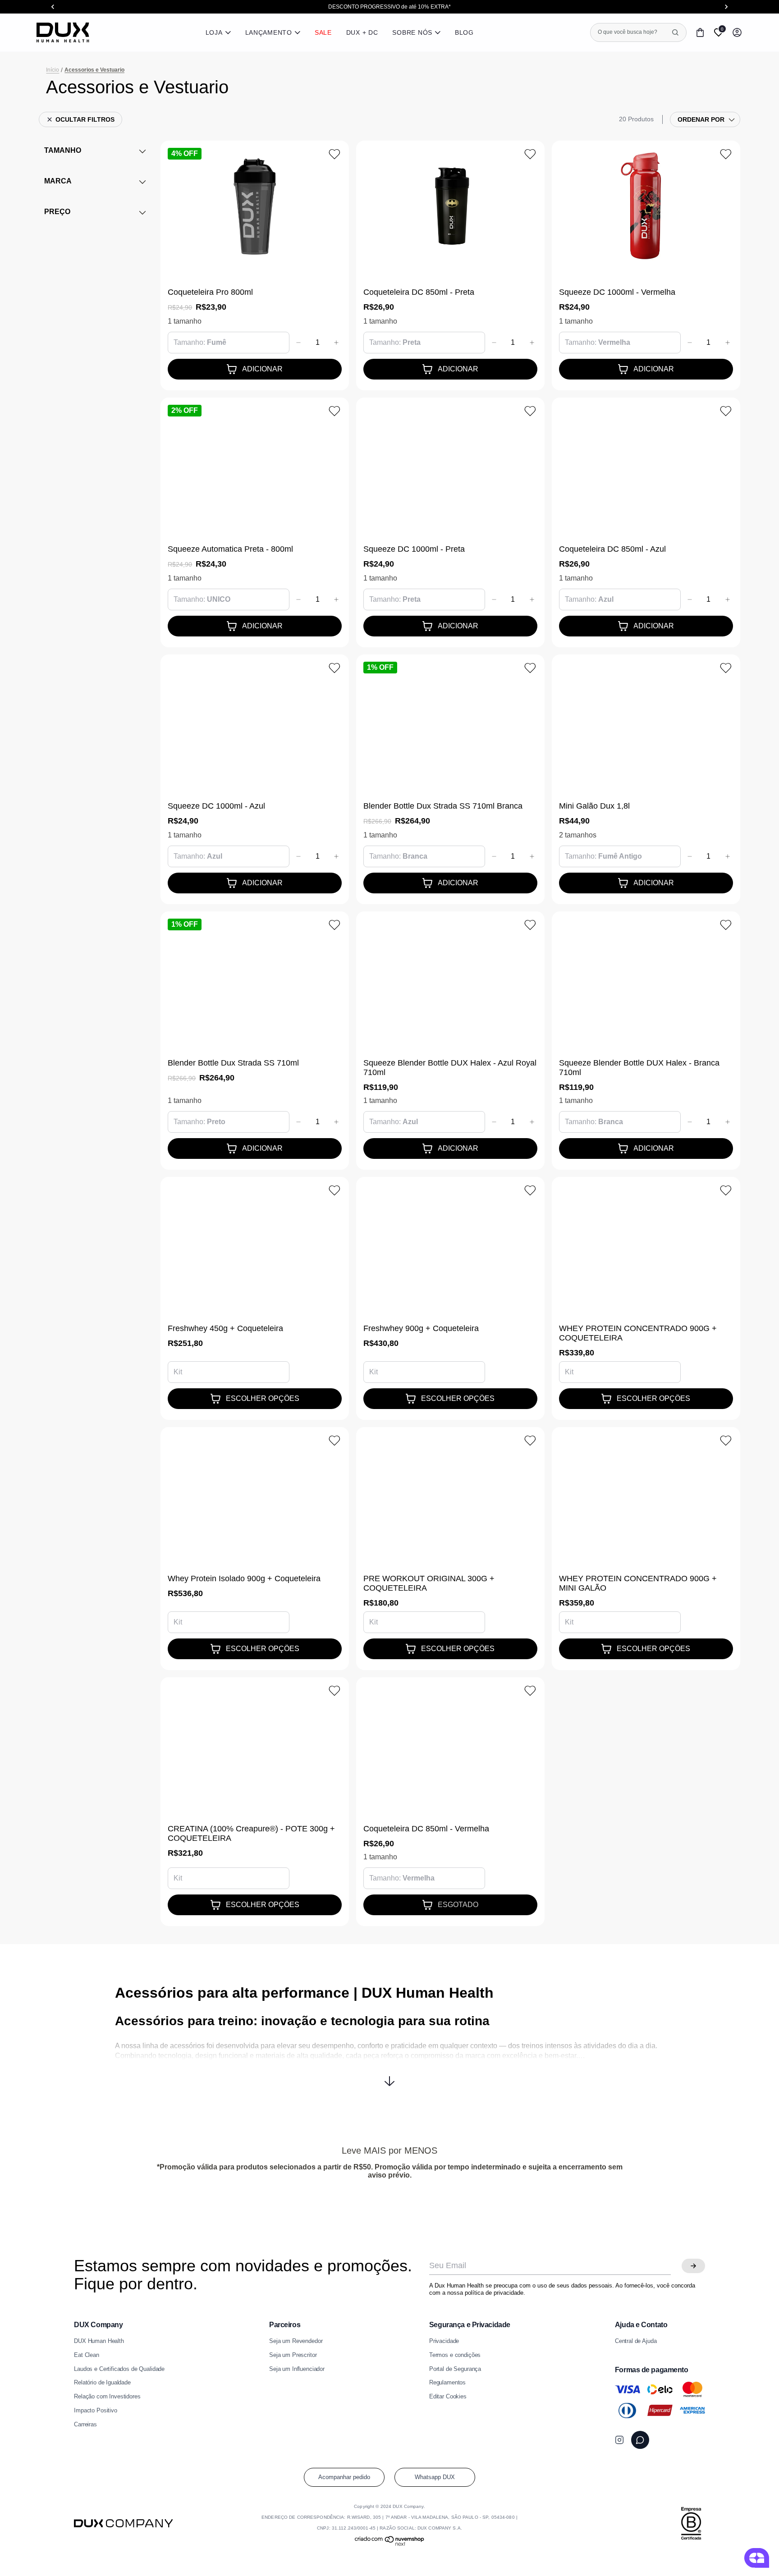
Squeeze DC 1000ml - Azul (216, 806)
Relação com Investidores (107, 2397)
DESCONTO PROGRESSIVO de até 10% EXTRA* (389, 7)
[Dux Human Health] (63, 32)
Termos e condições (455, 2355)
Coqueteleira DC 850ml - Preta (419, 292)
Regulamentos (447, 2383)
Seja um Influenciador (297, 2369)
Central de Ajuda (636, 2341)
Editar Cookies (448, 2397)
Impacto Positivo (96, 2411)
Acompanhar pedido (344, 2477)
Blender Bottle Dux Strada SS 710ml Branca (443, 806)
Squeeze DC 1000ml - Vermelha (617, 292)
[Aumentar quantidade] (336, 343)
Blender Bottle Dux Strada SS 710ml (233, 1063)
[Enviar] (693, 2266)
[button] (390, 2074)
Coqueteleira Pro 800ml (210, 292)
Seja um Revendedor (296, 2341)
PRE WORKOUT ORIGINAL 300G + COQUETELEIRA (429, 1583)
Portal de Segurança (455, 2369)
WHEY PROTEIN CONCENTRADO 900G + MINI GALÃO (638, 1583)
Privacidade (444, 2341)
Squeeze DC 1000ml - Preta (414, 549)
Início (53, 70)
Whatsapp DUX (435, 2477)
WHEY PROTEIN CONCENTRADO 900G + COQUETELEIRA (638, 1333)
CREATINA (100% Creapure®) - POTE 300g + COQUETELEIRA (251, 1833)
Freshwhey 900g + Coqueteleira (421, 1328)
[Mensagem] (640, 2440)
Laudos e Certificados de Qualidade (119, 2369)
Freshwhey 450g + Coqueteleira (225, 1328)
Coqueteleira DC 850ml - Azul (612, 549)
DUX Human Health (99, 2341)
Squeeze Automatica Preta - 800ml (230, 549)
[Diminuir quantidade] (298, 343)
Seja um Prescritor (293, 2355)
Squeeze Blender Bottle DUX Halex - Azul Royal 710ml (450, 1068)
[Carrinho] (700, 32)
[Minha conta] (737, 32)
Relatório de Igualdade (102, 2383)
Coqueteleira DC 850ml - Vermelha (426, 1829)
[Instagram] (619, 2440)
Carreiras (85, 2425)
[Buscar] (675, 32)
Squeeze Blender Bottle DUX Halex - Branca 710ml (639, 1068)
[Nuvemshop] (390, 2545)
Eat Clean (87, 2355)
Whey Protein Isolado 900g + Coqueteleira (244, 1579)
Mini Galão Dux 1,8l (594, 806)
